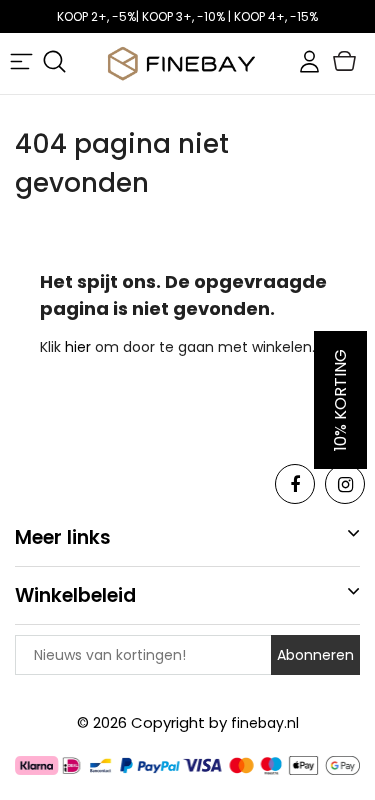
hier (80, 347)
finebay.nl (265, 723)
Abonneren (315, 655)
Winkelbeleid (75, 595)
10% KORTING (340, 400)
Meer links (63, 537)
